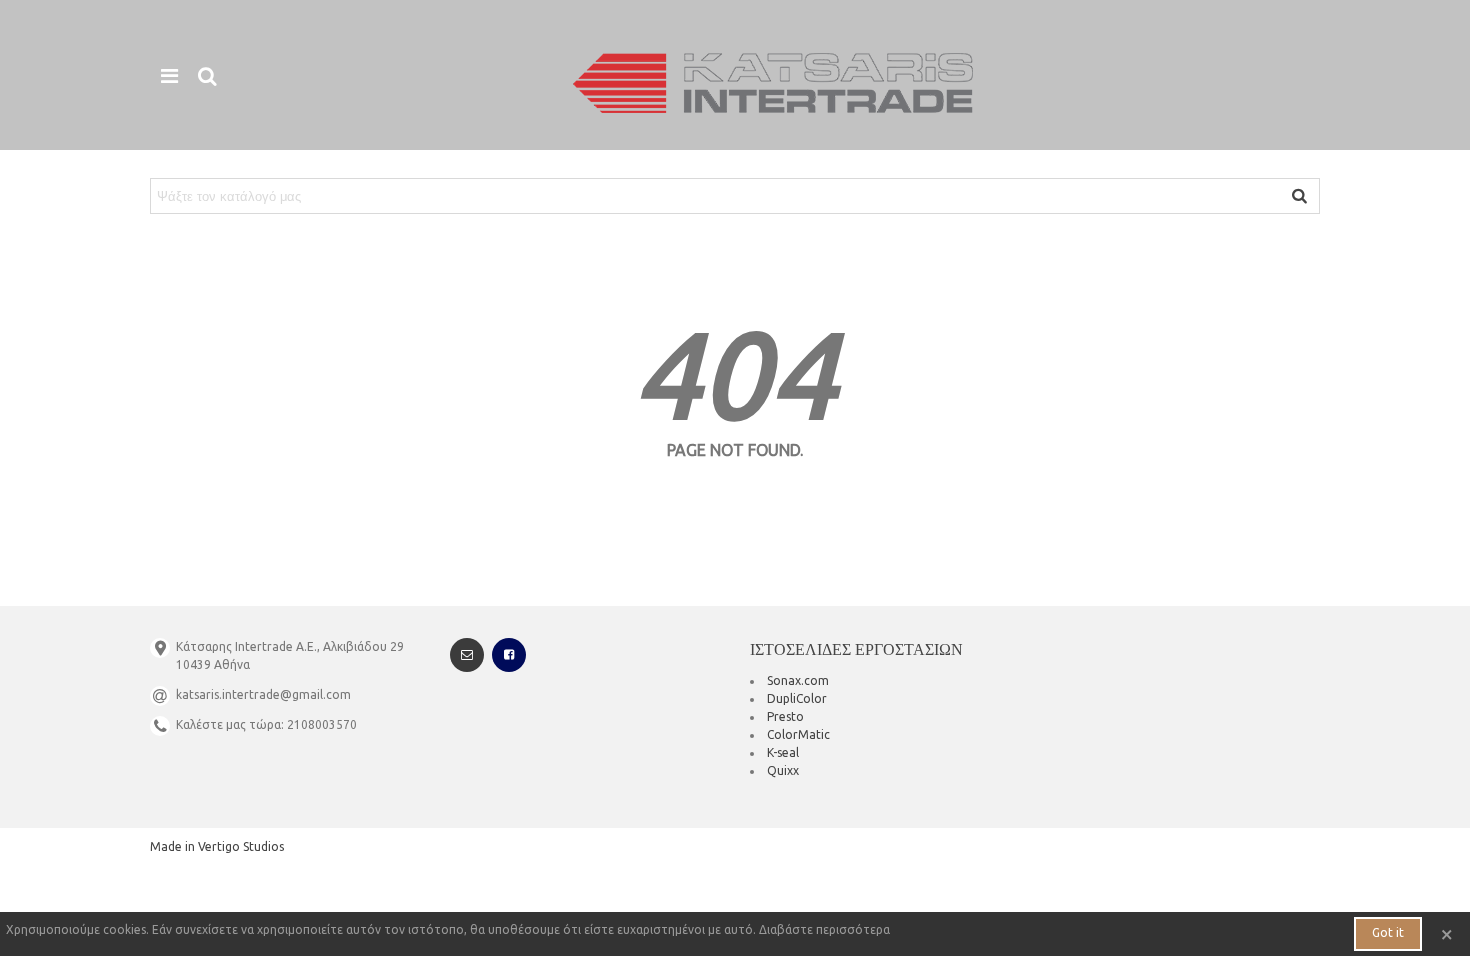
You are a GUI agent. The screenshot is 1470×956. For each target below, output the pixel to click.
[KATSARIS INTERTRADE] (773, 83)
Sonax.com (798, 680)
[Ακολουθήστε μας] (509, 655)
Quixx (783, 770)
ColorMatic (798, 734)
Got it (1388, 932)
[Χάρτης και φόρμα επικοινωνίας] (467, 655)
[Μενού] (169, 75)
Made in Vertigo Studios (217, 846)
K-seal (783, 752)
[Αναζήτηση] (207, 75)
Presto (785, 716)
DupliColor (797, 698)
